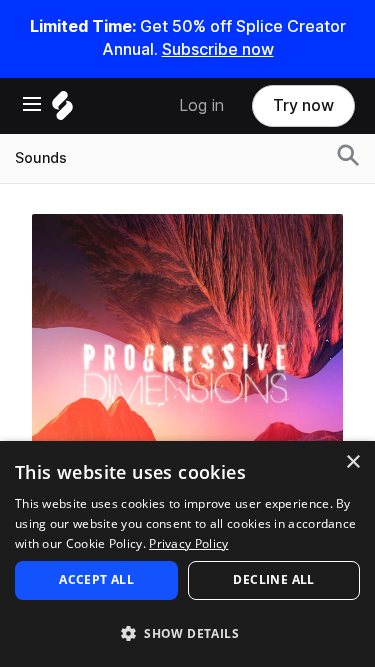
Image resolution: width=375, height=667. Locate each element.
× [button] (352, 462)
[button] (187, 632)
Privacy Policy (188, 543)
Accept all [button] (96, 579)
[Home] (62, 110)
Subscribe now (218, 49)
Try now (303, 105)
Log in (201, 105)
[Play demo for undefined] (188, 369)
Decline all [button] (273, 579)
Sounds (41, 158)
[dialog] (187, 554)
